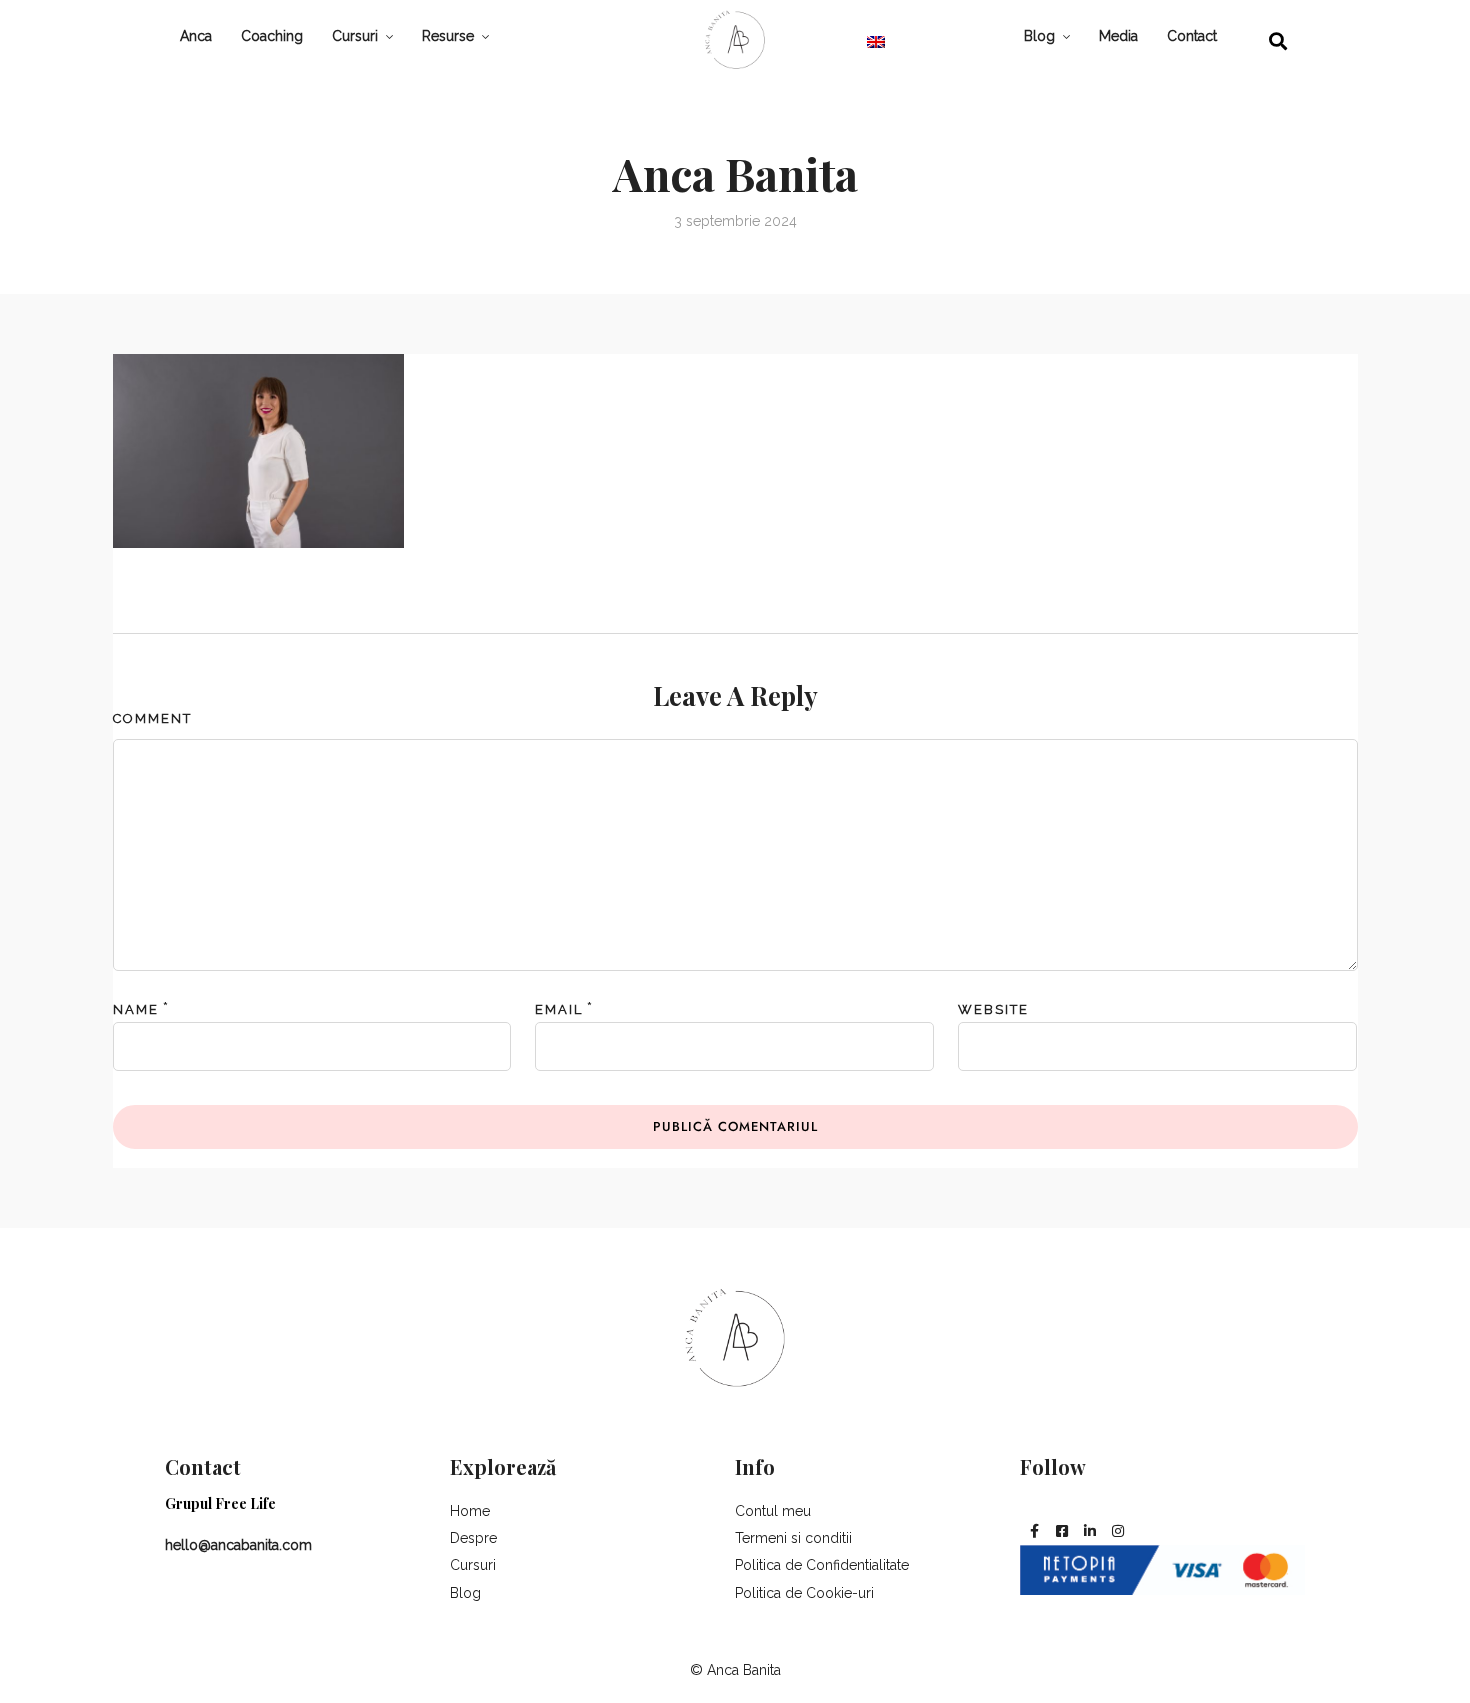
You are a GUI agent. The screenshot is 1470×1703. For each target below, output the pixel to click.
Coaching (272, 36)
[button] (1278, 40)
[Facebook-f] (1034, 1531)
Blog (1039, 36)
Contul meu (773, 1511)
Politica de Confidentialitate (822, 1565)
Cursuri (355, 36)
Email (559, 1009)
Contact (1192, 36)
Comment (152, 718)
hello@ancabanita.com (238, 1545)
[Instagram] (1118, 1531)
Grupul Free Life (220, 1503)
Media (1118, 36)
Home (470, 1511)
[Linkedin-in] (1090, 1531)
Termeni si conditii (793, 1538)
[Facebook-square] (1062, 1531)
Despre (473, 1538)
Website (993, 1009)
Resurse (448, 36)
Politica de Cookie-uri (804, 1593)
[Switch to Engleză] (876, 41)
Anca (196, 36)
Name (136, 1009)
